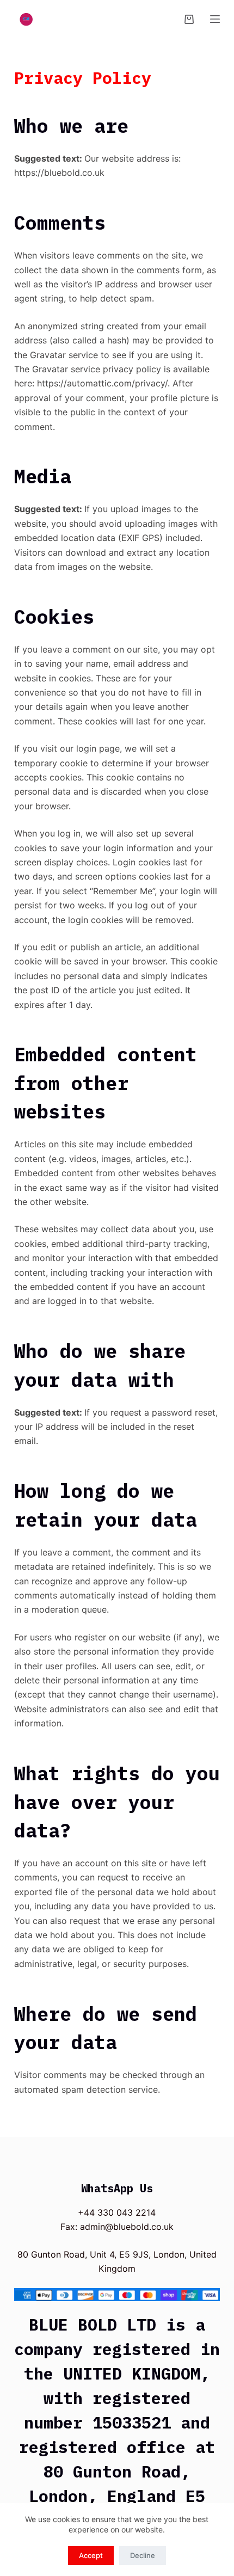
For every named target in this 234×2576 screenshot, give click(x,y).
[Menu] (215, 19)
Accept (91, 2555)
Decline (143, 2555)
